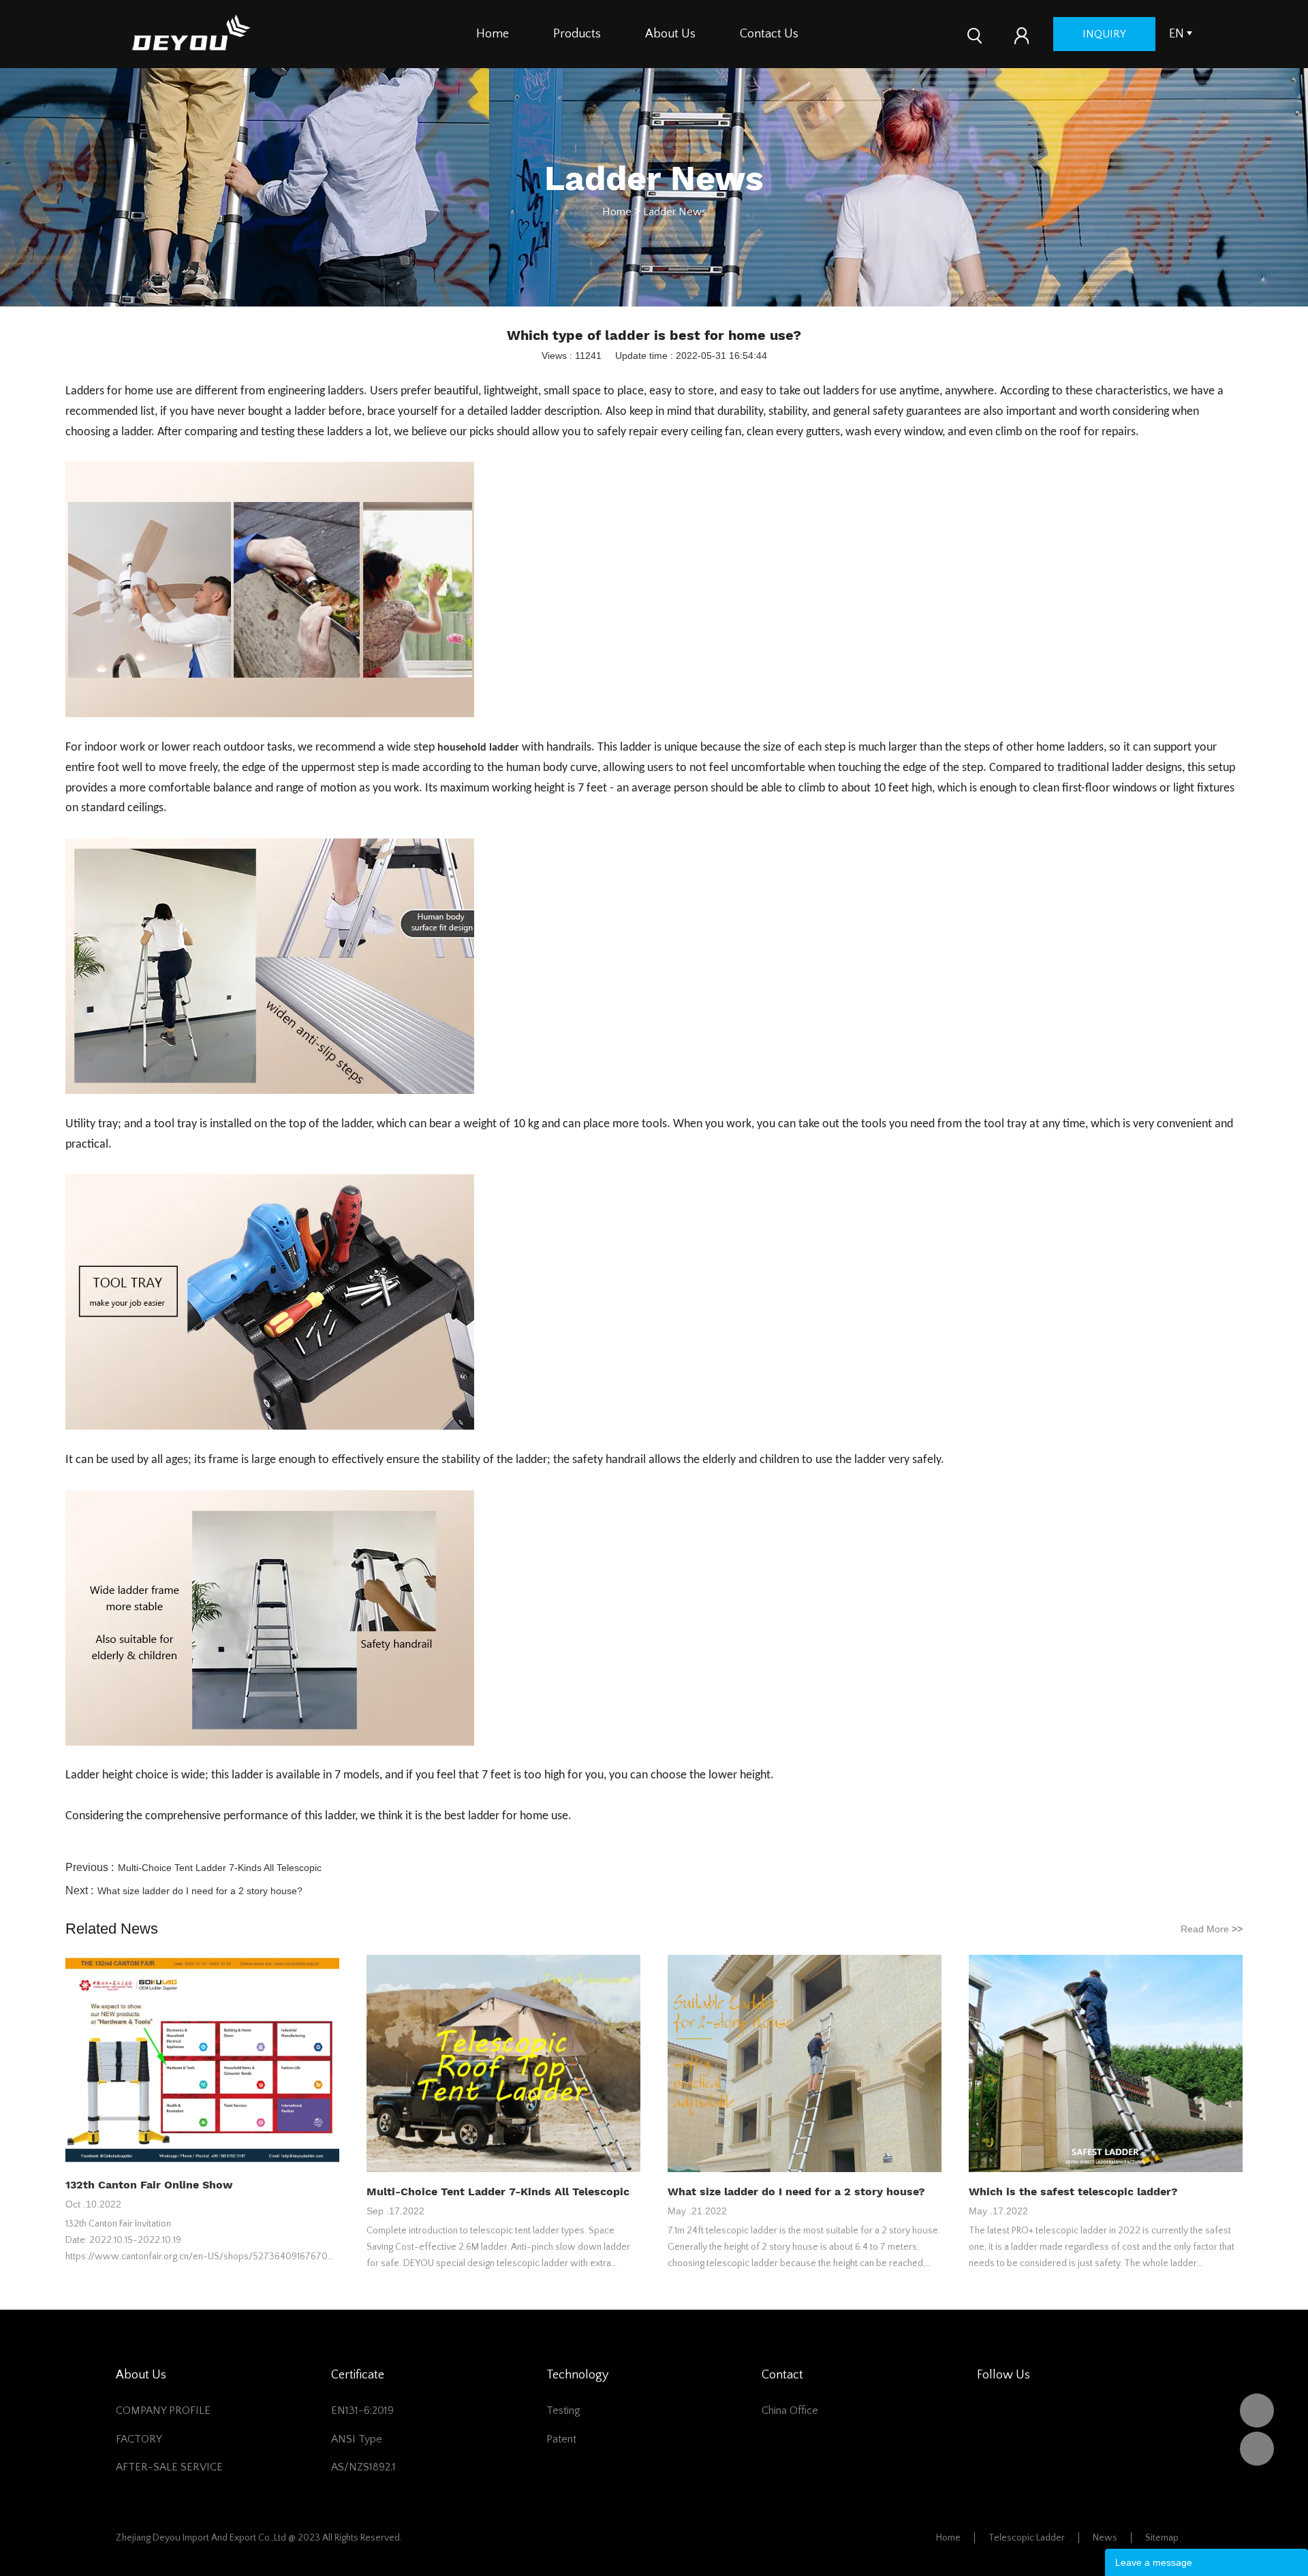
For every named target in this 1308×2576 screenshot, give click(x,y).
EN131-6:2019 (362, 2410)
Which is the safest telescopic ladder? (1073, 2192)
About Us (670, 34)
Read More (1212, 1929)
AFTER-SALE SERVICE (169, 2467)
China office (790, 2410)
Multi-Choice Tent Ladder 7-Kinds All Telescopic (220, 1868)
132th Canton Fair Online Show (149, 2185)
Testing (563, 2410)
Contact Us (769, 34)
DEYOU (1257, 2410)
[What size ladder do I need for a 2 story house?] (805, 2064)
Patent (561, 2439)
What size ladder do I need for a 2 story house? (200, 1891)
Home (493, 34)
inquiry (1104, 34)
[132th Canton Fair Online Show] (202, 2061)
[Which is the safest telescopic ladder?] (1106, 2064)
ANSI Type (357, 2439)
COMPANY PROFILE (163, 2410)
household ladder (478, 748)
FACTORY (139, 2439)
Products (577, 34)
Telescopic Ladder (1027, 2538)
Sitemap (1162, 2538)
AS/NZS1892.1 (363, 2467)
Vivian (1257, 2449)
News (1105, 2538)
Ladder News (675, 212)
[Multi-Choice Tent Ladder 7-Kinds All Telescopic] (503, 2064)
